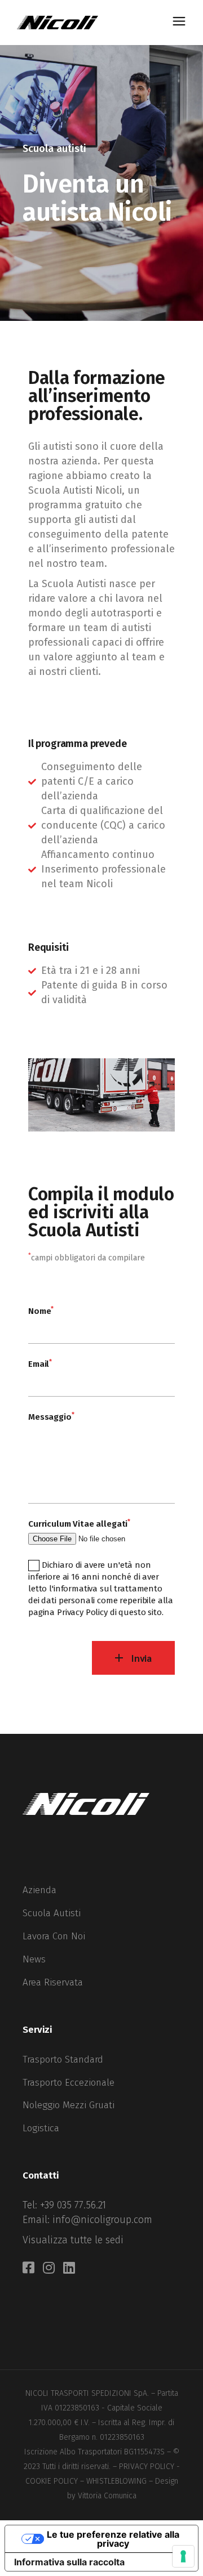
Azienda (39, 1890)
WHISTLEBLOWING (116, 2481)
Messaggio (51, 1416)
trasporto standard (63, 2060)
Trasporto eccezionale (69, 2083)
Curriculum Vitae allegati (79, 1523)
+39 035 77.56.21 (73, 2205)
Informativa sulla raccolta (69, 2562)
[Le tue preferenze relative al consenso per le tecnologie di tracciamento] (183, 2556)
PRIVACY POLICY (147, 2467)
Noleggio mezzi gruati (69, 2105)
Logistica (41, 2128)
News (34, 1959)
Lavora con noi (54, 1936)
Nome (41, 1310)
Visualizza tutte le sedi (73, 2240)
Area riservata (53, 1982)
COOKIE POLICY (52, 2481)
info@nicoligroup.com (102, 2220)
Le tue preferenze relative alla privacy (113, 2539)
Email (40, 1363)
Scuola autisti (52, 1913)
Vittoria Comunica (107, 2496)
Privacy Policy (82, 1612)
